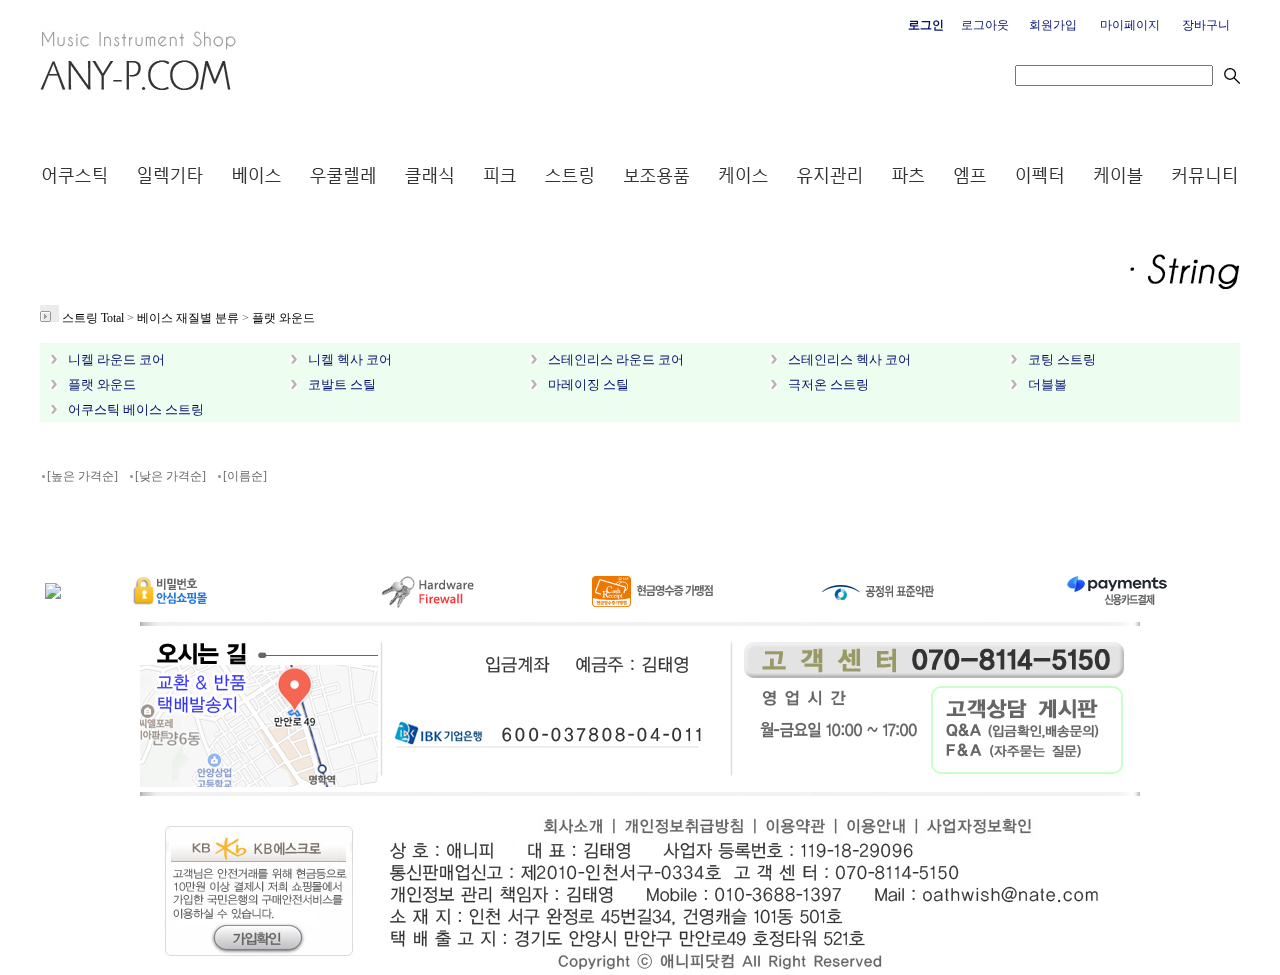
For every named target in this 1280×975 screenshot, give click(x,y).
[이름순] (245, 476)
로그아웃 (985, 25)
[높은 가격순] (82, 476)
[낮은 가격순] (170, 476)
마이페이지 (1130, 25)
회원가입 (1053, 25)
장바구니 (1206, 25)
